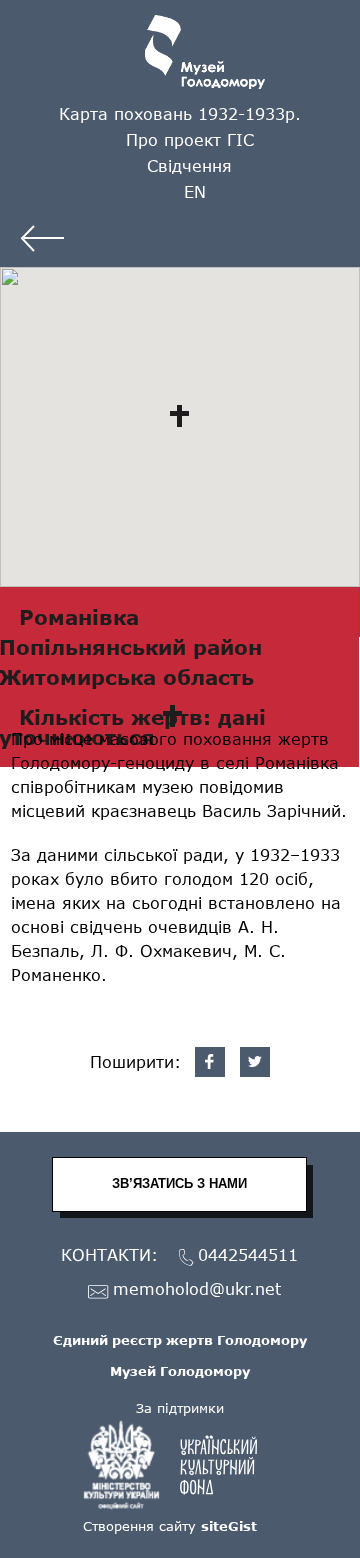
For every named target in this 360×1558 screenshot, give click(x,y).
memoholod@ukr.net (197, 1289)
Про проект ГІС (190, 139)
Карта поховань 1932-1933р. (180, 113)
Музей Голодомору (180, 1371)
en (195, 191)
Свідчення (189, 165)
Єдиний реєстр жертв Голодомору (180, 1340)
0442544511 (248, 1255)
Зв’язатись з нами (179, 1183)
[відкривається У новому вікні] (180, 1465)
